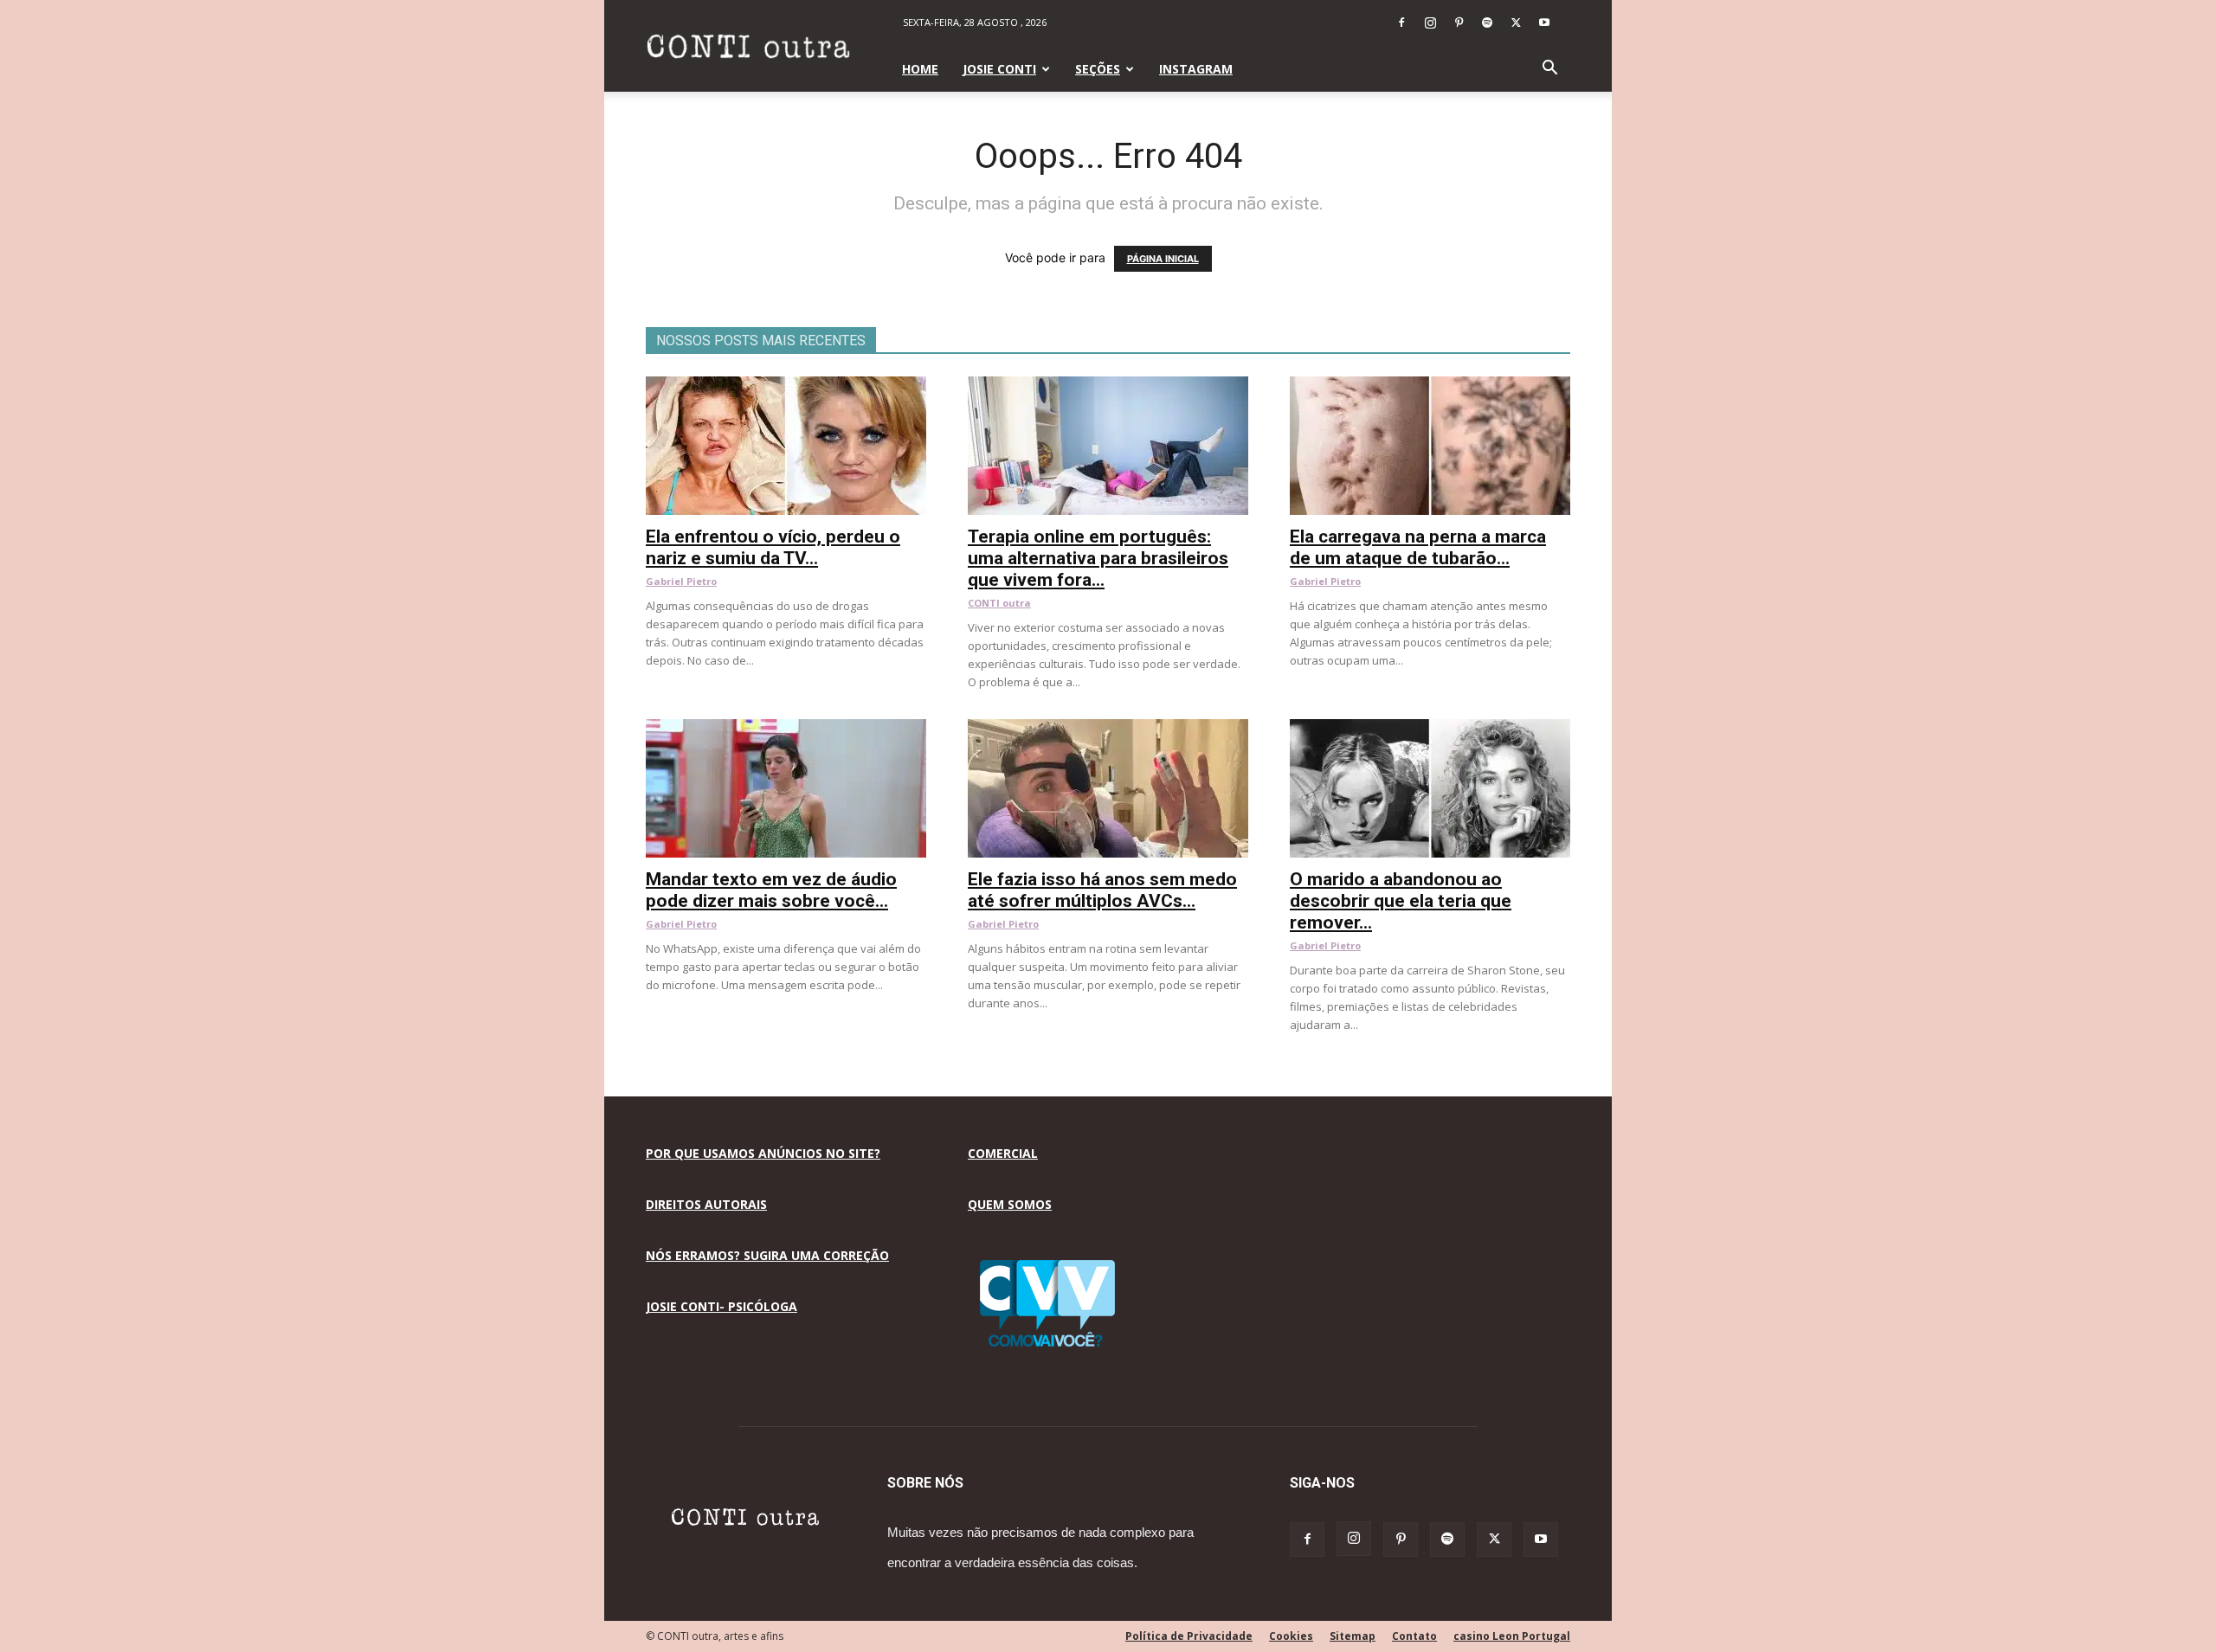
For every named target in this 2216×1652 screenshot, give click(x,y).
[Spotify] (1487, 22)
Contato (1414, 1636)
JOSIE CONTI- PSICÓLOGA (721, 1306)
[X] (1516, 22)
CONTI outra (999, 603)
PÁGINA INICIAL (1163, 259)
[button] (1549, 70)
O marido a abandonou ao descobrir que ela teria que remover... (1401, 901)
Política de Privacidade (1189, 1636)
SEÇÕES (1098, 69)
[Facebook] (1401, 22)
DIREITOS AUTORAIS (706, 1204)
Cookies (1291, 1636)
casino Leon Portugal (1512, 1636)
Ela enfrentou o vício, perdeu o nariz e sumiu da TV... (773, 547)
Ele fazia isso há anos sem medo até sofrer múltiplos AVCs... (1102, 890)
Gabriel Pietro (681, 581)
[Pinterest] (1459, 22)
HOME (920, 69)
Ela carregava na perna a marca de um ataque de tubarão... (1418, 547)
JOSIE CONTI (999, 69)
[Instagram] (1430, 22)
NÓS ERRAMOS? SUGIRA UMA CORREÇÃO (767, 1255)
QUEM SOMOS (1010, 1204)
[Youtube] (1544, 22)
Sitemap (1353, 1636)
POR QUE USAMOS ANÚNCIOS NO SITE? (763, 1153)
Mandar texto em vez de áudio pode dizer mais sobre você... (771, 890)
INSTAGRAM (1196, 69)
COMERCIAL (1003, 1153)
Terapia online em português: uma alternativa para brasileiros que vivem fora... (1098, 558)
